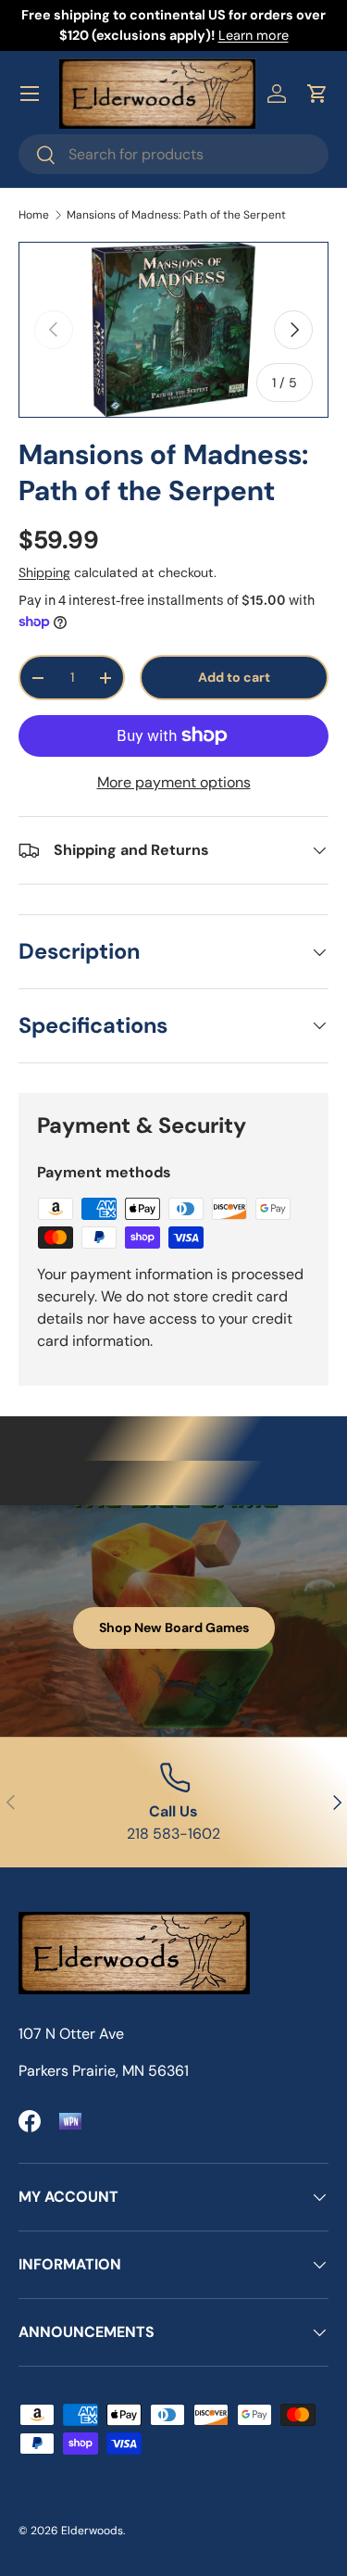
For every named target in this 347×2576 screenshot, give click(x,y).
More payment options (174, 782)
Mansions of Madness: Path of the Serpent (176, 215)
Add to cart (234, 677)
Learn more (254, 35)
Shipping (44, 572)
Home (34, 215)
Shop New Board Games (174, 1627)
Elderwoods (92, 2531)
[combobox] (173, 154)
